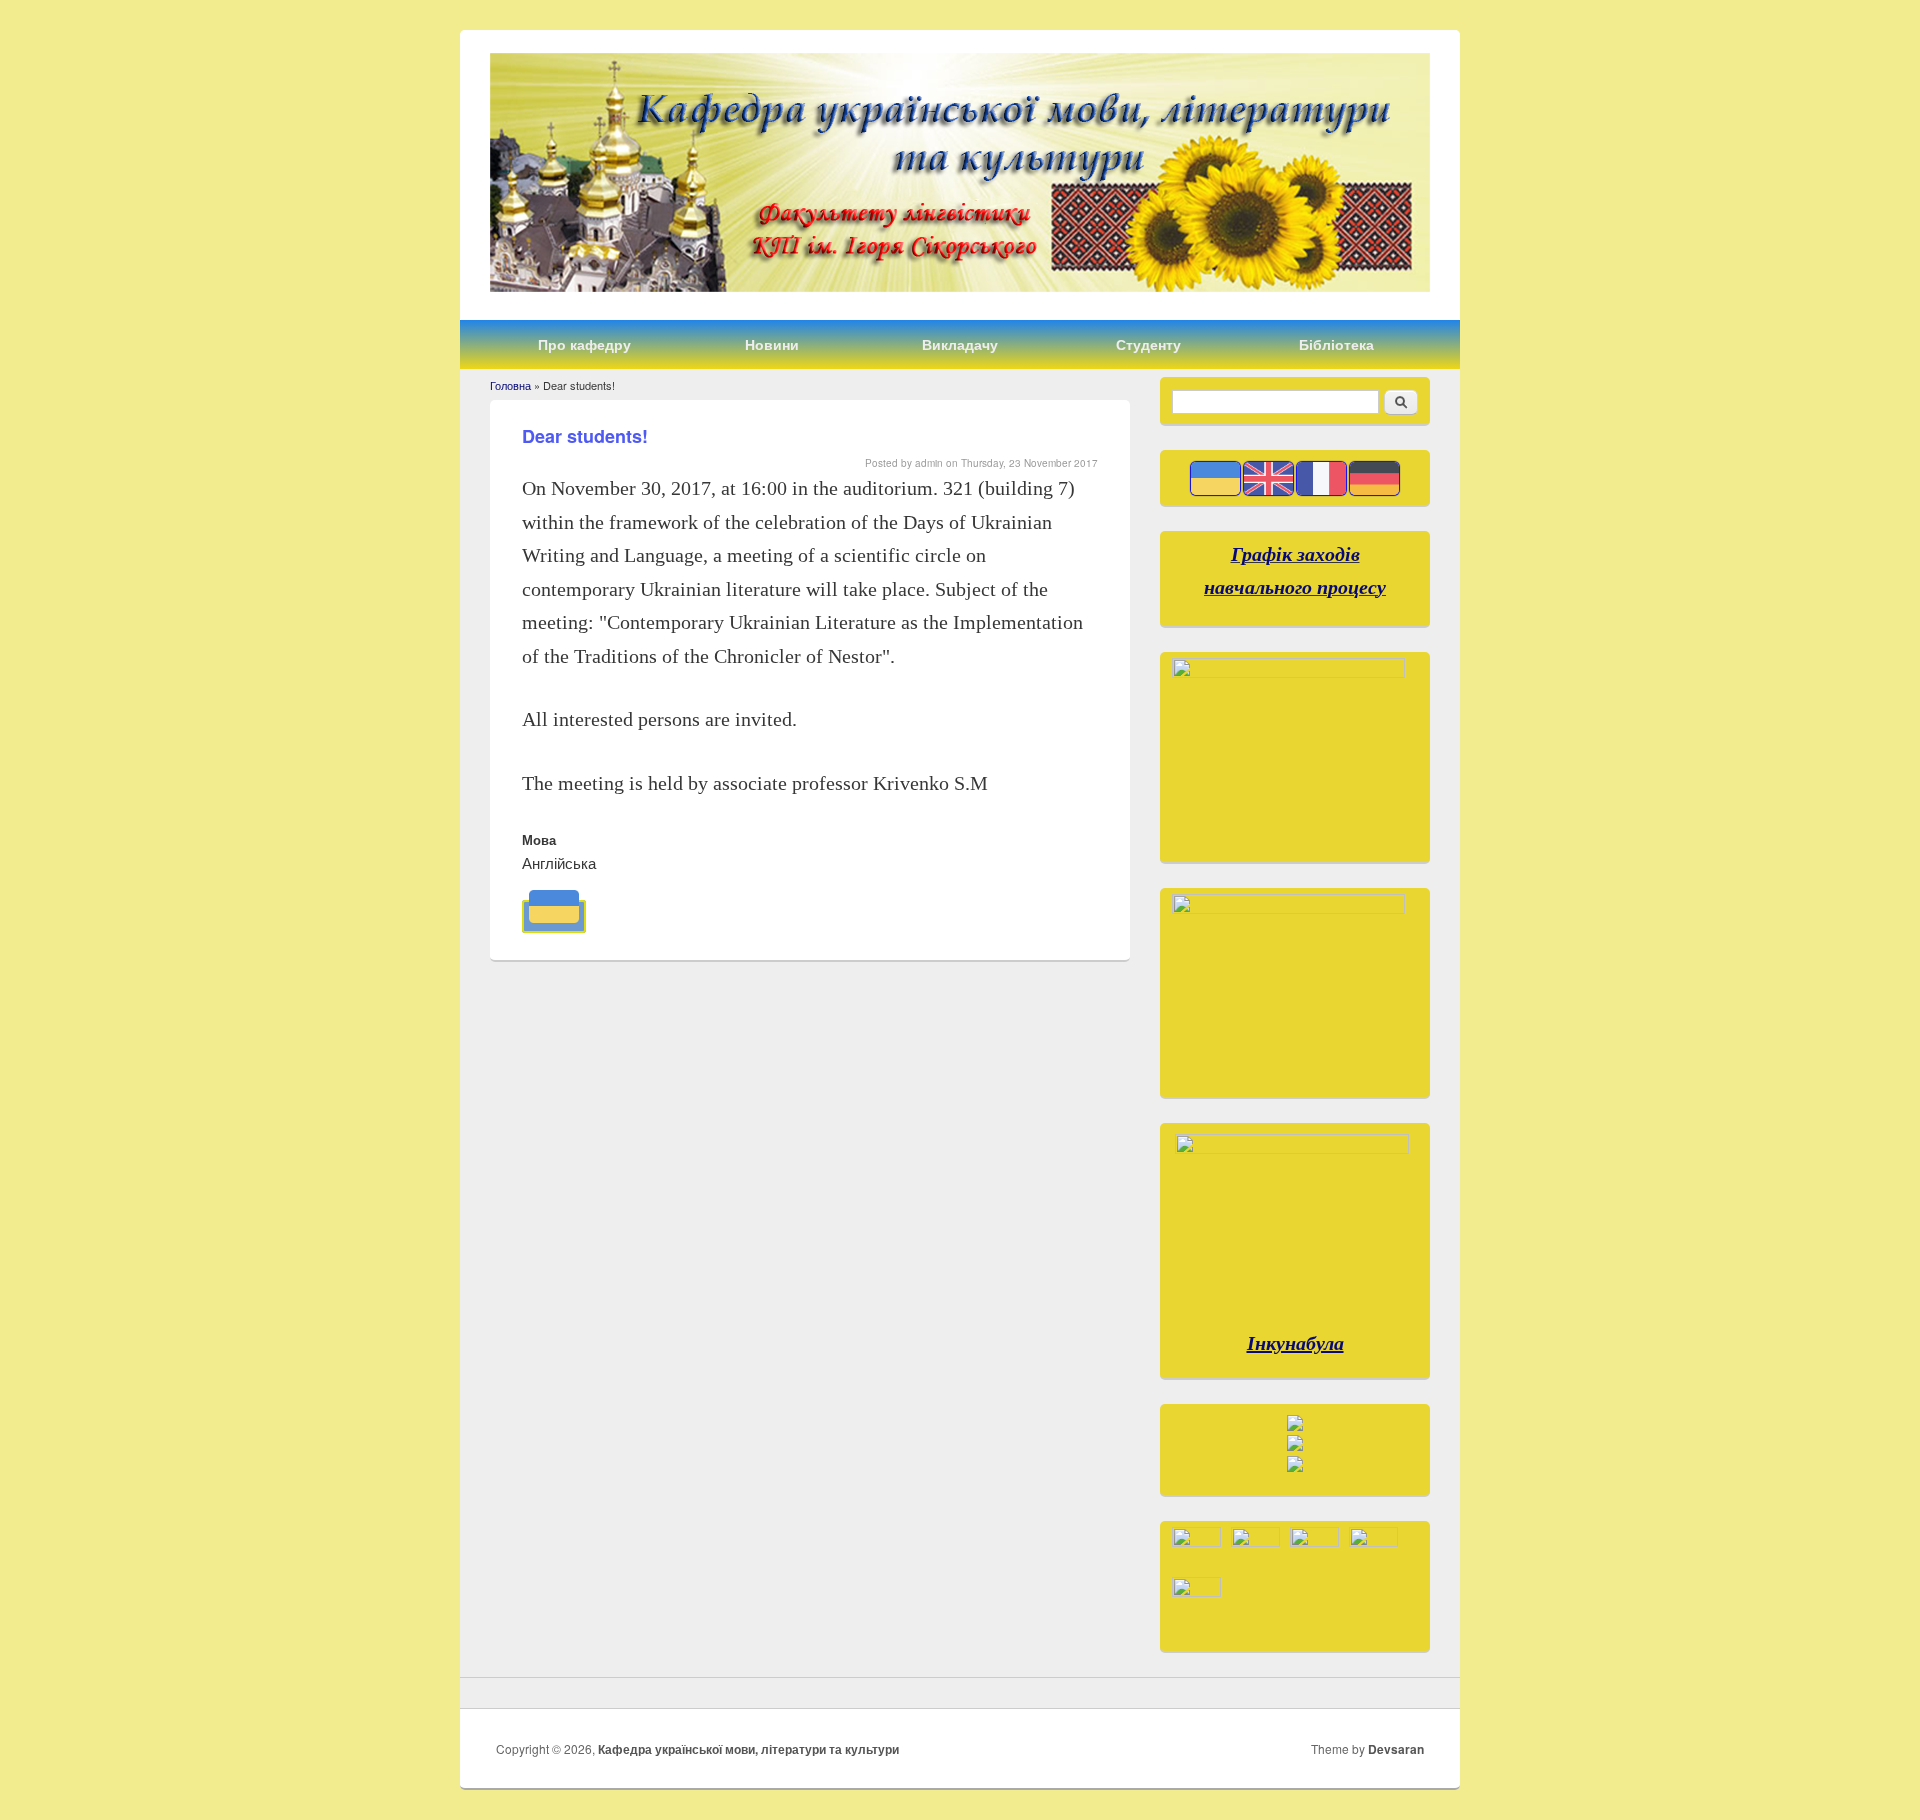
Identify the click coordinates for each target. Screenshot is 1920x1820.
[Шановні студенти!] (554, 916)
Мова (539, 839)
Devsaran (1396, 1749)
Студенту (1148, 344)
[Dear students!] (1268, 489)
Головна (510, 385)
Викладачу (960, 344)
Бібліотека (1336, 344)
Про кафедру (584, 344)
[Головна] (960, 285)
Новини (772, 344)
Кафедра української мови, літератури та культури (748, 1749)
